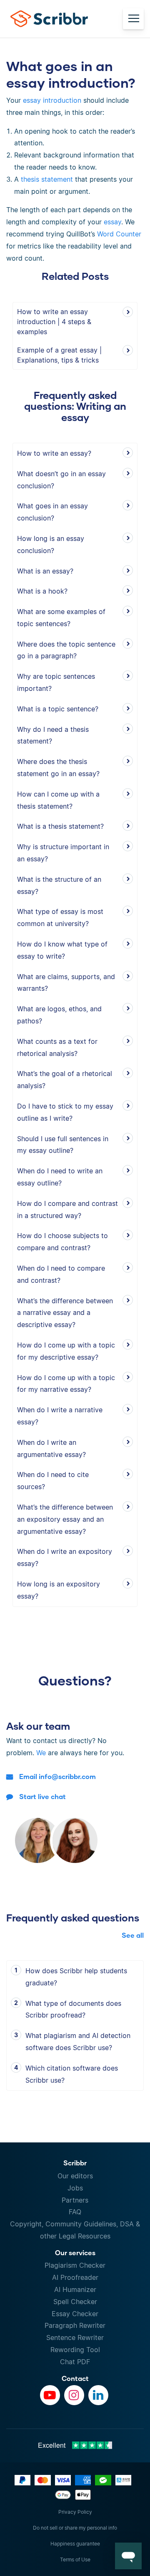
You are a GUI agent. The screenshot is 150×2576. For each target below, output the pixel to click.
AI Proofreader (75, 2277)
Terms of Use (75, 2560)
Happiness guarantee (75, 2544)
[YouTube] (50, 2395)
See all (133, 1935)
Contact (75, 2378)
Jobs (75, 2188)
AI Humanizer (75, 2289)
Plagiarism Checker (75, 2265)
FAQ (75, 2212)
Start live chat (42, 1796)
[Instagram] (74, 2395)
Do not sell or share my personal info (75, 2528)
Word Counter (119, 234)
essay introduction (52, 100)
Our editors (75, 2176)
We (41, 1753)
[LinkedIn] (98, 2395)
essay (112, 222)
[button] (128, 2556)
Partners (75, 2200)
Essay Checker (75, 2314)
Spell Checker (75, 2302)
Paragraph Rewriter (75, 2325)
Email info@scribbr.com (57, 1776)
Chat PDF (75, 2362)
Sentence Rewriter (75, 2337)
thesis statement (47, 179)
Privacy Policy (75, 2512)
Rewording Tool (75, 2350)
